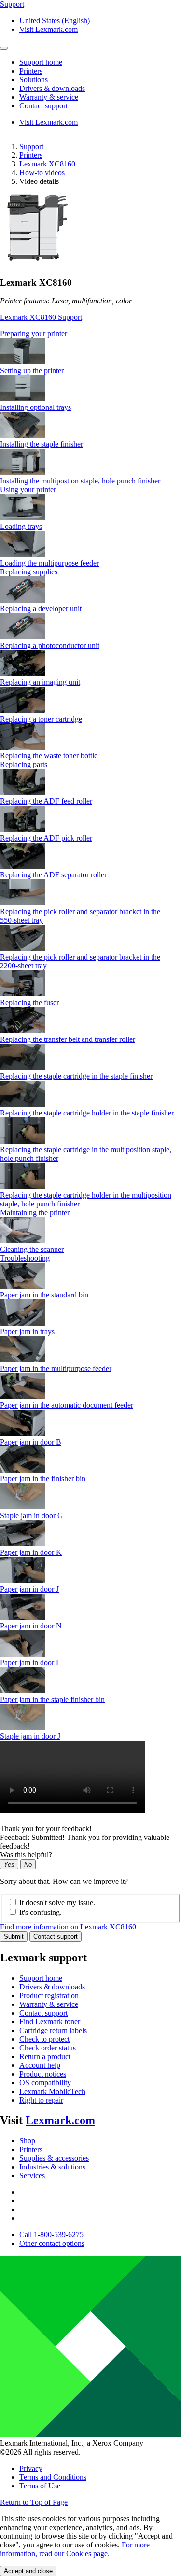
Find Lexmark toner (50, 2022)
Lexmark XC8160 (47, 164)
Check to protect (44, 2039)
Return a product (45, 2056)
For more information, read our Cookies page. (75, 2549)
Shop (27, 2141)
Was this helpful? (26, 1855)
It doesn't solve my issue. (57, 1903)
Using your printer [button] (28, 490)
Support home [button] (41, 62)
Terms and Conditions (53, 2477)
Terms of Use (40, 2486)
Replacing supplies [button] (29, 572)
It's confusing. (41, 1912)
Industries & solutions (52, 2167)
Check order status (48, 2048)
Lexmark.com (60, 2120)
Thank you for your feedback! (46, 1829)
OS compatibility (45, 2083)
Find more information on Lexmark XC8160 (68, 1927)
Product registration (49, 1996)
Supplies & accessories (54, 2158)
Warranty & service (49, 2004)
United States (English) (55, 21)
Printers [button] (31, 71)
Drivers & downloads (52, 1987)
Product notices (43, 2074)
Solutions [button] (34, 80)
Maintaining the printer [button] (35, 1213)
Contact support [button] (43, 106)
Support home (41, 1978)
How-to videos (42, 173)
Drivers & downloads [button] (52, 88)
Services (32, 2176)
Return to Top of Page (34, 2502)
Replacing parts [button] (24, 764)
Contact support (56, 1936)
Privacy (31, 2468)
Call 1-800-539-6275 (51, 2235)
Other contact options (52, 2243)
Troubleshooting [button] (25, 1258)
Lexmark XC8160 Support (41, 317)
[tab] (90, 334)
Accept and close (28, 2571)
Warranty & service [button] (49, 97)
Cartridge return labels (53, 2030)
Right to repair (41, 2100)
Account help (40, 2065)
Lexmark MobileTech (52, 2091)
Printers (31, 155)
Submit (14, 1936)
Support (31, 146)
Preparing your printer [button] (34, 334)
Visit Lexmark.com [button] (49, 29)
